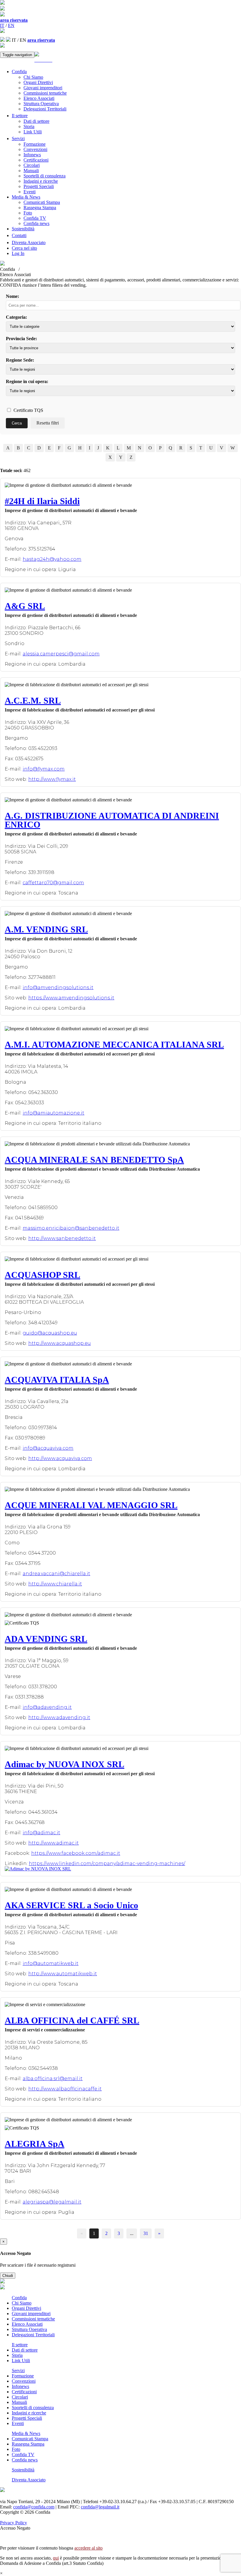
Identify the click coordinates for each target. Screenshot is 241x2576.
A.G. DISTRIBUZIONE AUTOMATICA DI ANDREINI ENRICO (112, 820)
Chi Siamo (33, 77)
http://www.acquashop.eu (60, 1343)
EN (11, 25)
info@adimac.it (41, 1833)
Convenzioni (35, 149)
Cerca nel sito (24, 248)
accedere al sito (88, 2548)
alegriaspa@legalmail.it (52, 2202)
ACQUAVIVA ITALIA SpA (57, 1380)
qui (56, 2558)
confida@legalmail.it (100, 2507)
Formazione (35, 144)
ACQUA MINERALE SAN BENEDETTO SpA (94, 1160)
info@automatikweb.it (51, 1963)
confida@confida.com (34, 2507)
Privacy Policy (14, 2523)
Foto (28, 213)
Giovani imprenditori (43, 88)
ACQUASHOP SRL (42, 1275)
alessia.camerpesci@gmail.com (61, 654)
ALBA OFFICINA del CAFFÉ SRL (72, 2020)
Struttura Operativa (41, 104)
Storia (29, 126)
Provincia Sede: (21, 339)
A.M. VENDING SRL (46, 929)
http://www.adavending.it (59, 1717)
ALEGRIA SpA (35, 2144)
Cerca (17, 423)
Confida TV (35, 218)
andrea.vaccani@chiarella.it (56, 1574)
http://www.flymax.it (52, 779)
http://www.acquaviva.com (60, 1458)
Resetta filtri (48, 423)
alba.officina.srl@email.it (53, 2079)
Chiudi (8, 2276)
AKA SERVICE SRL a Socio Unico (71, 1905)
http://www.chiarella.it (55, 1584)
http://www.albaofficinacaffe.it (65, 2089)
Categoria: (16, 317)
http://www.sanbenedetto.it (62, 1238)
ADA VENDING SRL (46, 1639)
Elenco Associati (39, 98)
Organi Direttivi (38, 82)
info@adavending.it (47, 1707)
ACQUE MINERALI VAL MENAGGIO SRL (91, 1505)
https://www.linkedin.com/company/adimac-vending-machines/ (107, 1863)
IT (2, 25)
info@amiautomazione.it (53, 1113)
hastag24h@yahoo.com (52, 559)
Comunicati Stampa (42, 202)
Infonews (32, 155)
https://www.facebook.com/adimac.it (76, 1853)
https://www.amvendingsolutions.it (71, 998)
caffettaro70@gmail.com (53, 883)
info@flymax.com (44, 769)
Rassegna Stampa (40, 208)
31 (146, 2233)
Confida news (36, 223)
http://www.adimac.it (53, 1843)
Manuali (31, 171)
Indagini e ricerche (41, 181)
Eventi (30, 192)
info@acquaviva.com (48, 1448)
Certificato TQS (28, 410)
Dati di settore (36, 121)
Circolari (32, 165)
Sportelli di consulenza (45, 176)
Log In (18, 253)
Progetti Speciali (39, 186)
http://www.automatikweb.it (63, 1974)
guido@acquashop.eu (50, 1333)
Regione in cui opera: (27, 381)
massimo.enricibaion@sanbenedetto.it (71, 1228)
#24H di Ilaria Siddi (42, 501)
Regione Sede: (20, 360)
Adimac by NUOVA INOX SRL (65, 1764)
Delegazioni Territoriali (45, 109)
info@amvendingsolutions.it (58, 987)
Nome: (12, 296)
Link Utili (33, 132)
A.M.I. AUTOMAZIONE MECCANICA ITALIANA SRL (114, 1044)
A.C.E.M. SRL (33, 700)
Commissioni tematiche (45, 93)
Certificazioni (36, 160)
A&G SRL (25, 606)
